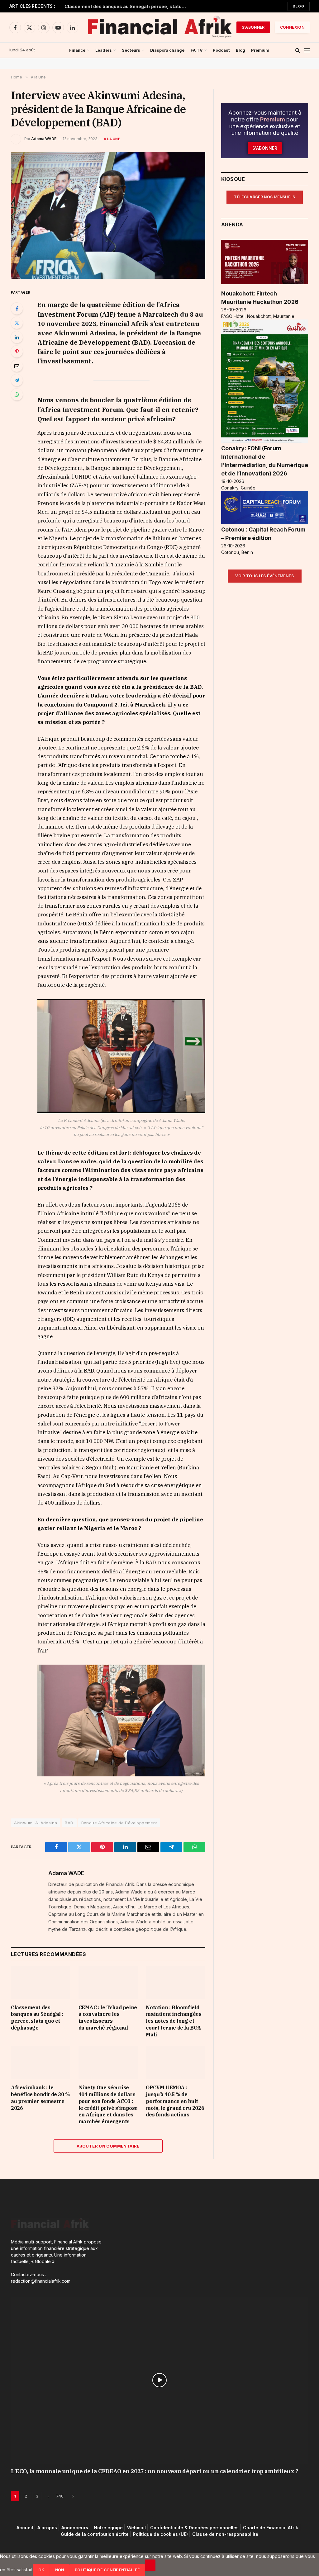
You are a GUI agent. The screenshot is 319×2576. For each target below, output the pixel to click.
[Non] (150, 2565)
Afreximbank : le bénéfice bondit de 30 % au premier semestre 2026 (40, 2098)
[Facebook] (17, 309)
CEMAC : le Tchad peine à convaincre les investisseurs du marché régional (127, 6)
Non (60, 2570)
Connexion (292, 27)
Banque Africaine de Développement (119, 1823)
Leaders (104, 50)
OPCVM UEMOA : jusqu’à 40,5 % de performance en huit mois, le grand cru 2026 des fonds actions (175, 2101)
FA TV (197, 50)
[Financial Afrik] (159, 27)
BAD (69, 1823)
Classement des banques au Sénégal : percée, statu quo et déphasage (37, 2018)
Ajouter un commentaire (108, 2146)
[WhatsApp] (17, 395)
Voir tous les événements (265, 576)
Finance (77, 50)
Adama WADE (44, 139)
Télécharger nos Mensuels (265, 197)
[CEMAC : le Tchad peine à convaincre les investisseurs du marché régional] (108, 1982)
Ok (41, 2570)
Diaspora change (167, 50)
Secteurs (131, 50)
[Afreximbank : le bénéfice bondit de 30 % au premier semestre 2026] (41, 2063)
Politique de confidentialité (107, 2570)
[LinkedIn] (17, 337)
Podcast (221, 50)
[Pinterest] (17, 352)
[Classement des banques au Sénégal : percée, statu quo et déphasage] (41, 1982)
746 (60, 2496)
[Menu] (307, 50)
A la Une (112, 139)
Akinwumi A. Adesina (36, 1823)
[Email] (17, 366)
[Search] (298, 50)
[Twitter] (17, 323)
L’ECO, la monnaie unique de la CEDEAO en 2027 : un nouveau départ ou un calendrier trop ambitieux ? (155, 2471)
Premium (260, 50)
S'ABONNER (253, 27)
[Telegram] (17, 380)
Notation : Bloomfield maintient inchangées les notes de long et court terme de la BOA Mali (174, 2021)
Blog (299, 6)
